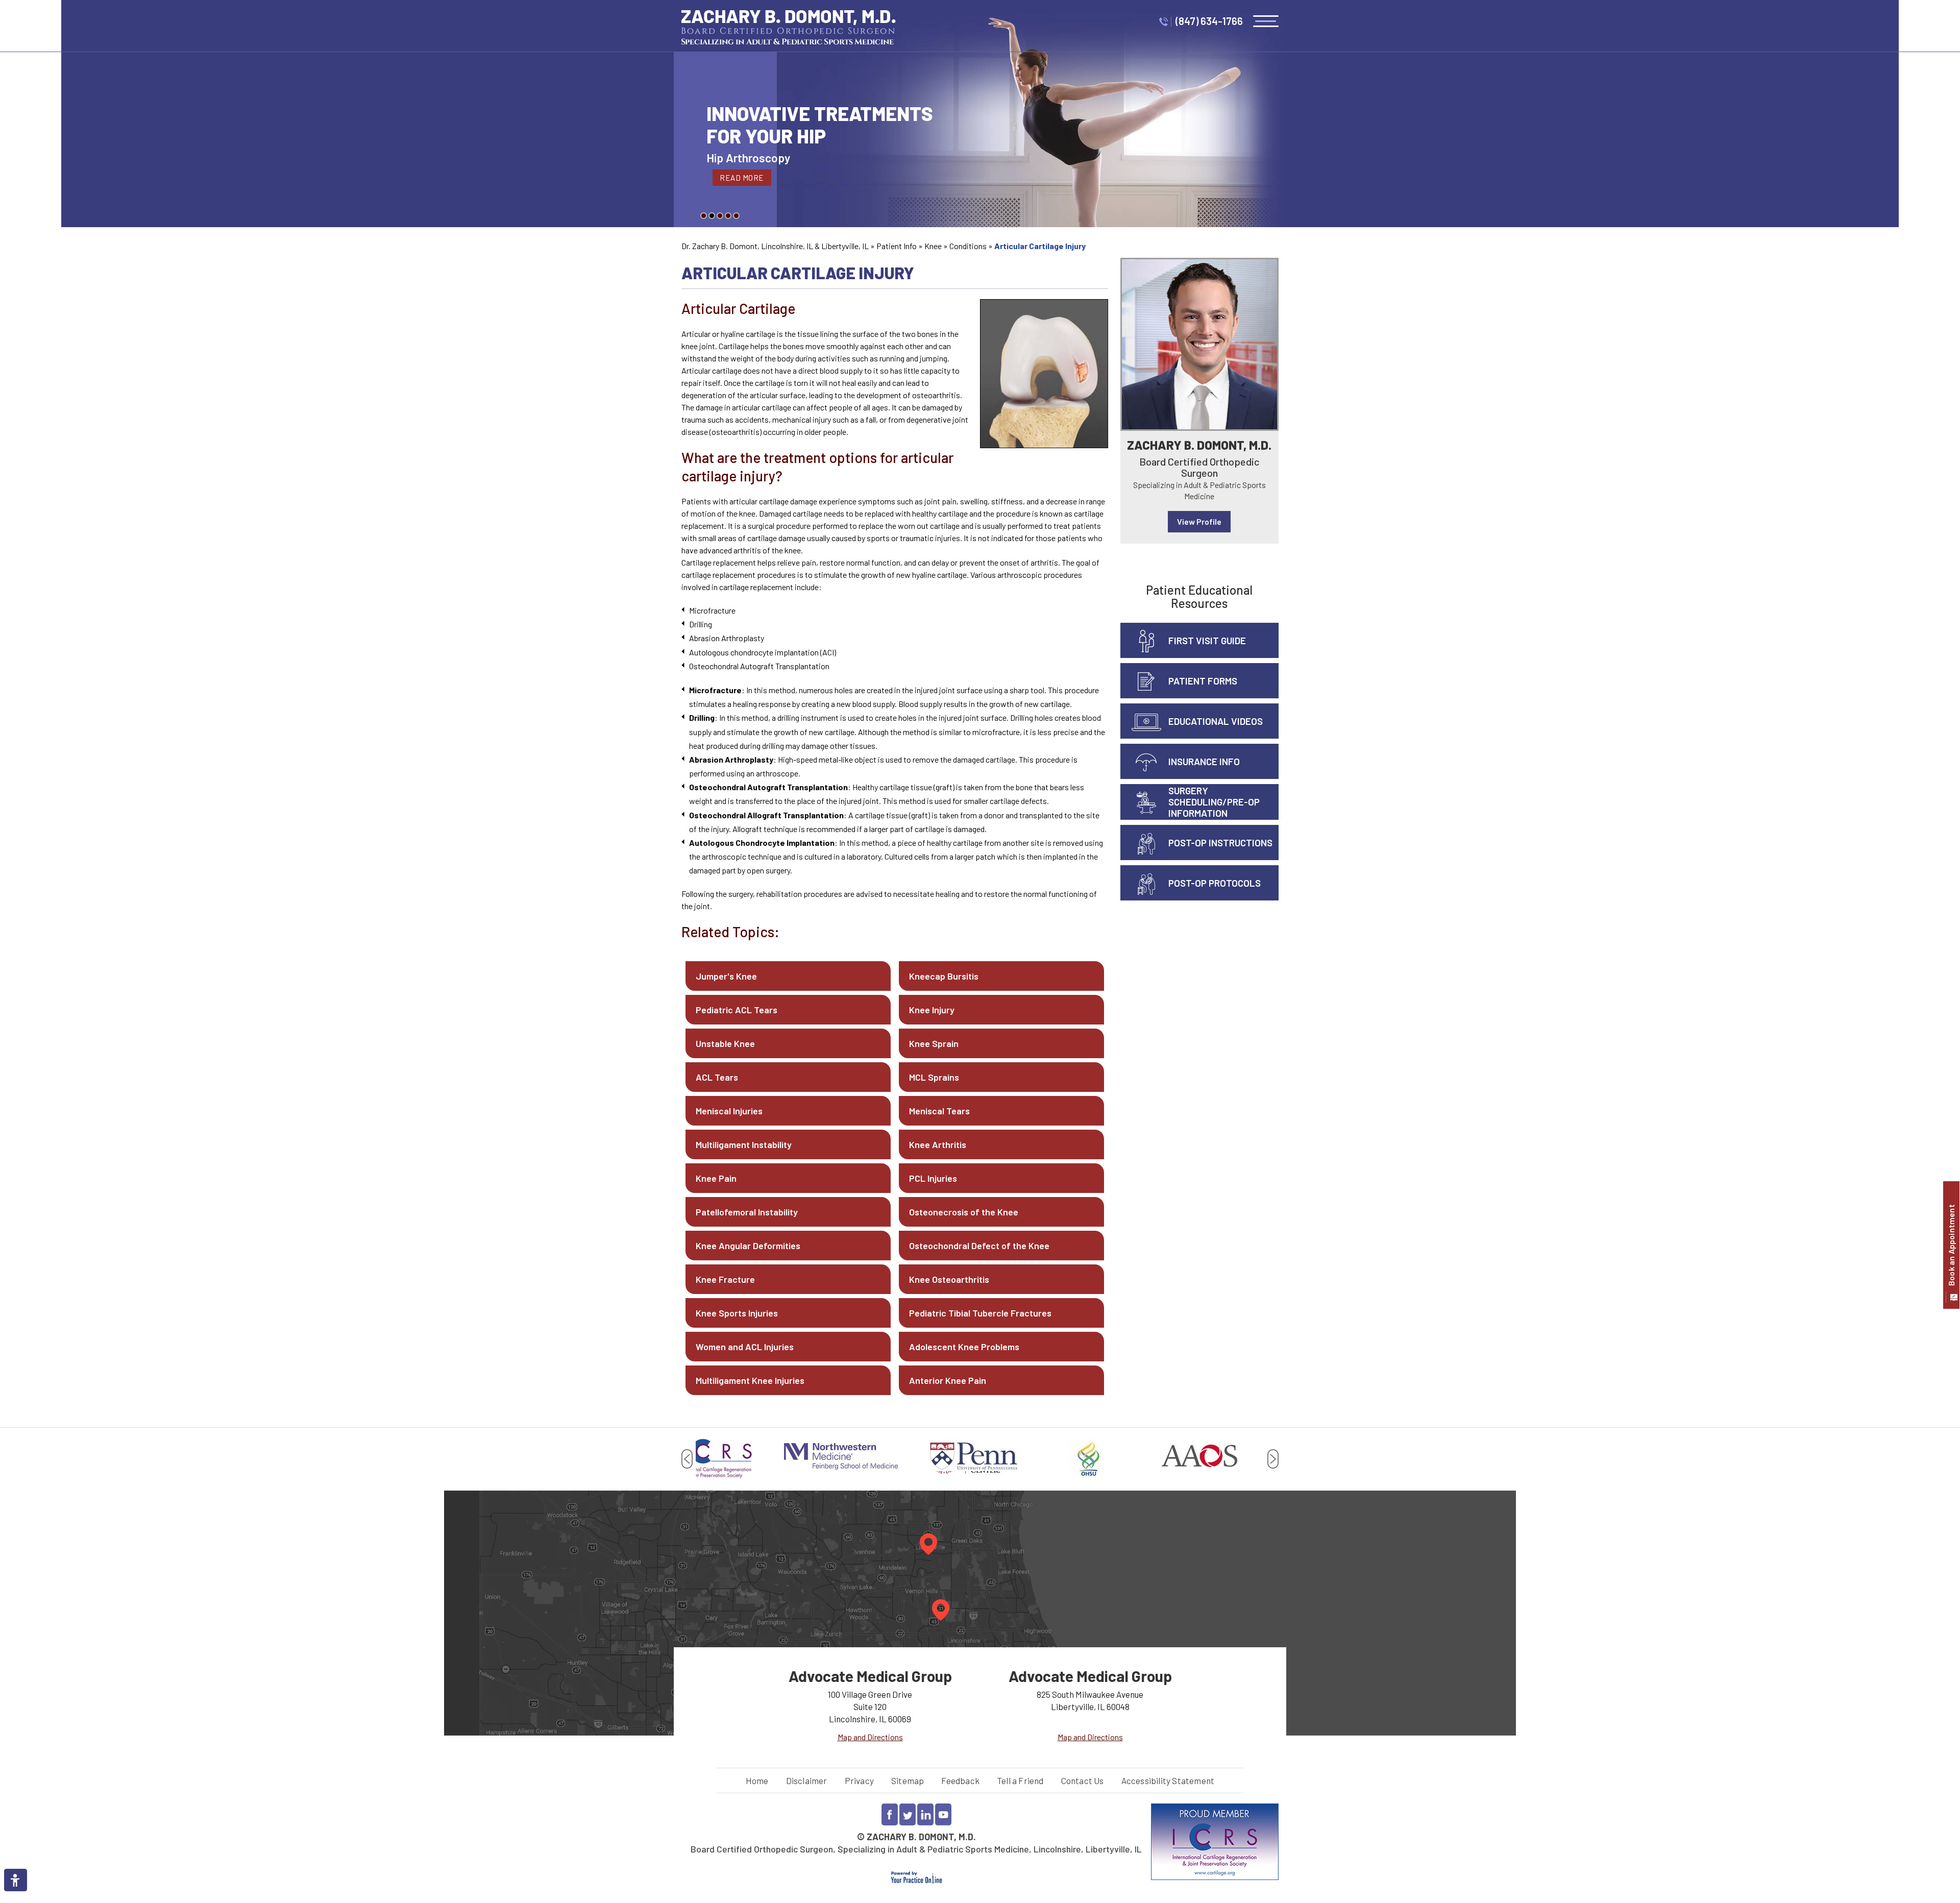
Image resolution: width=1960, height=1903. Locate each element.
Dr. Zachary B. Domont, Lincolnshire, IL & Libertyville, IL (775, 246)
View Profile (1199, 521)
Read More (742, 178)
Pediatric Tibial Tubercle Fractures (980, 1313)
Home (757, 1780)
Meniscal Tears (939, 1111)
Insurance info (1204, 761)
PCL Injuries (933, 1178)
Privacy (859, 1780)
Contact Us (1083, 1780)
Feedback (960, 1780)
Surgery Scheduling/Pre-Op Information (1214, 802)
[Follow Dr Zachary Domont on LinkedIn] (925, 1814)
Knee (933, 246)
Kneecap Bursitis (944, 976)
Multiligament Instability (744, 1144)
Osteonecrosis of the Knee (964, 1212)
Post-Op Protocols (1215, 883)
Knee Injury (932, 1010)
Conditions (968, 246)
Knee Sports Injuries (737, 1313)
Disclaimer (807, 1780)
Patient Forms (1203, 681)
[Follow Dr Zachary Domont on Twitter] (908, 1814)
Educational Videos (1216, 721)
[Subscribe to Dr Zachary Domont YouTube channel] (943, 1814)
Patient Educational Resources (1199, 596)
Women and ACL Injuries (745, 1347)
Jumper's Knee (726, 976)
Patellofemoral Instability (747, 1212)
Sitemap (908, 1780)
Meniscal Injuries (729, 1111)
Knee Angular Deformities (748, 1246)
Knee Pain (716, 1178)
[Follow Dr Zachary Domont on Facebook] (890, 1814)
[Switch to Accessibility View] (15, 1880)
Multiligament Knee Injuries (750, 1380)
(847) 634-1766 (1209, 21)
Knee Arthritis (938, 1144)
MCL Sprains (934, 1077)
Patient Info (897, 246)
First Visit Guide (1207, 640)
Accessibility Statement (1168, 1780)
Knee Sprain (934, 1043)
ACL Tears (717, 1077)
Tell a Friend (1020, 1780)
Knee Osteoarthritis (949, 1279)
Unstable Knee (725, 1043)
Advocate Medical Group (870, 1676)
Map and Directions (870, 1737)
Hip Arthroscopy (748, 158)
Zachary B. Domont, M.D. (1199, 445)
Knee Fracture (725, 1279)
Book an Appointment (1951, 1245)
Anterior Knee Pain (948, 1380)
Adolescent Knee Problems (964, 1347)
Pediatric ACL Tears (737, 1010)
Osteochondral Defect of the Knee (979, 1246)
